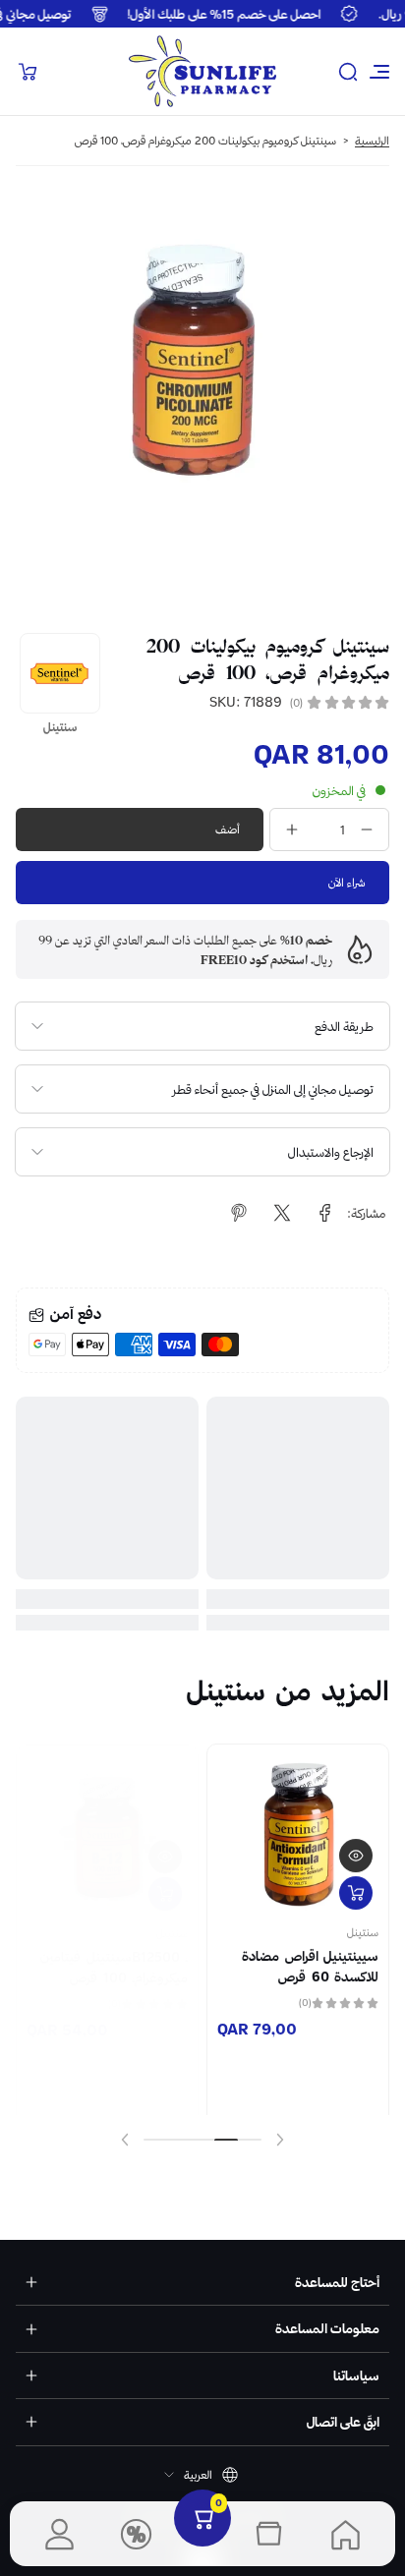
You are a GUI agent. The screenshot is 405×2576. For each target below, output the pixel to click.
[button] (348, 72)
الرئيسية (372, 141)
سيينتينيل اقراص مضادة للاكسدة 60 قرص (310, 1950)
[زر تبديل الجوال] (377, 72)
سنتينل (363, 1918)
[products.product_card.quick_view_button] (356, 1841)
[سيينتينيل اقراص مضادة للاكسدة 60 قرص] (298, 1820)
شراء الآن (347, 882)
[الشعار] (202, 71)
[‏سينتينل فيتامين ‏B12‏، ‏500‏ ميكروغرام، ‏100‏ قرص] (107, 1824)
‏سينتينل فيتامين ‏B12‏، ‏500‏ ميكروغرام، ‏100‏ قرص (112, 1954)
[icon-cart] (28, 72)
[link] (325, 1213)
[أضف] (356, 1878)
